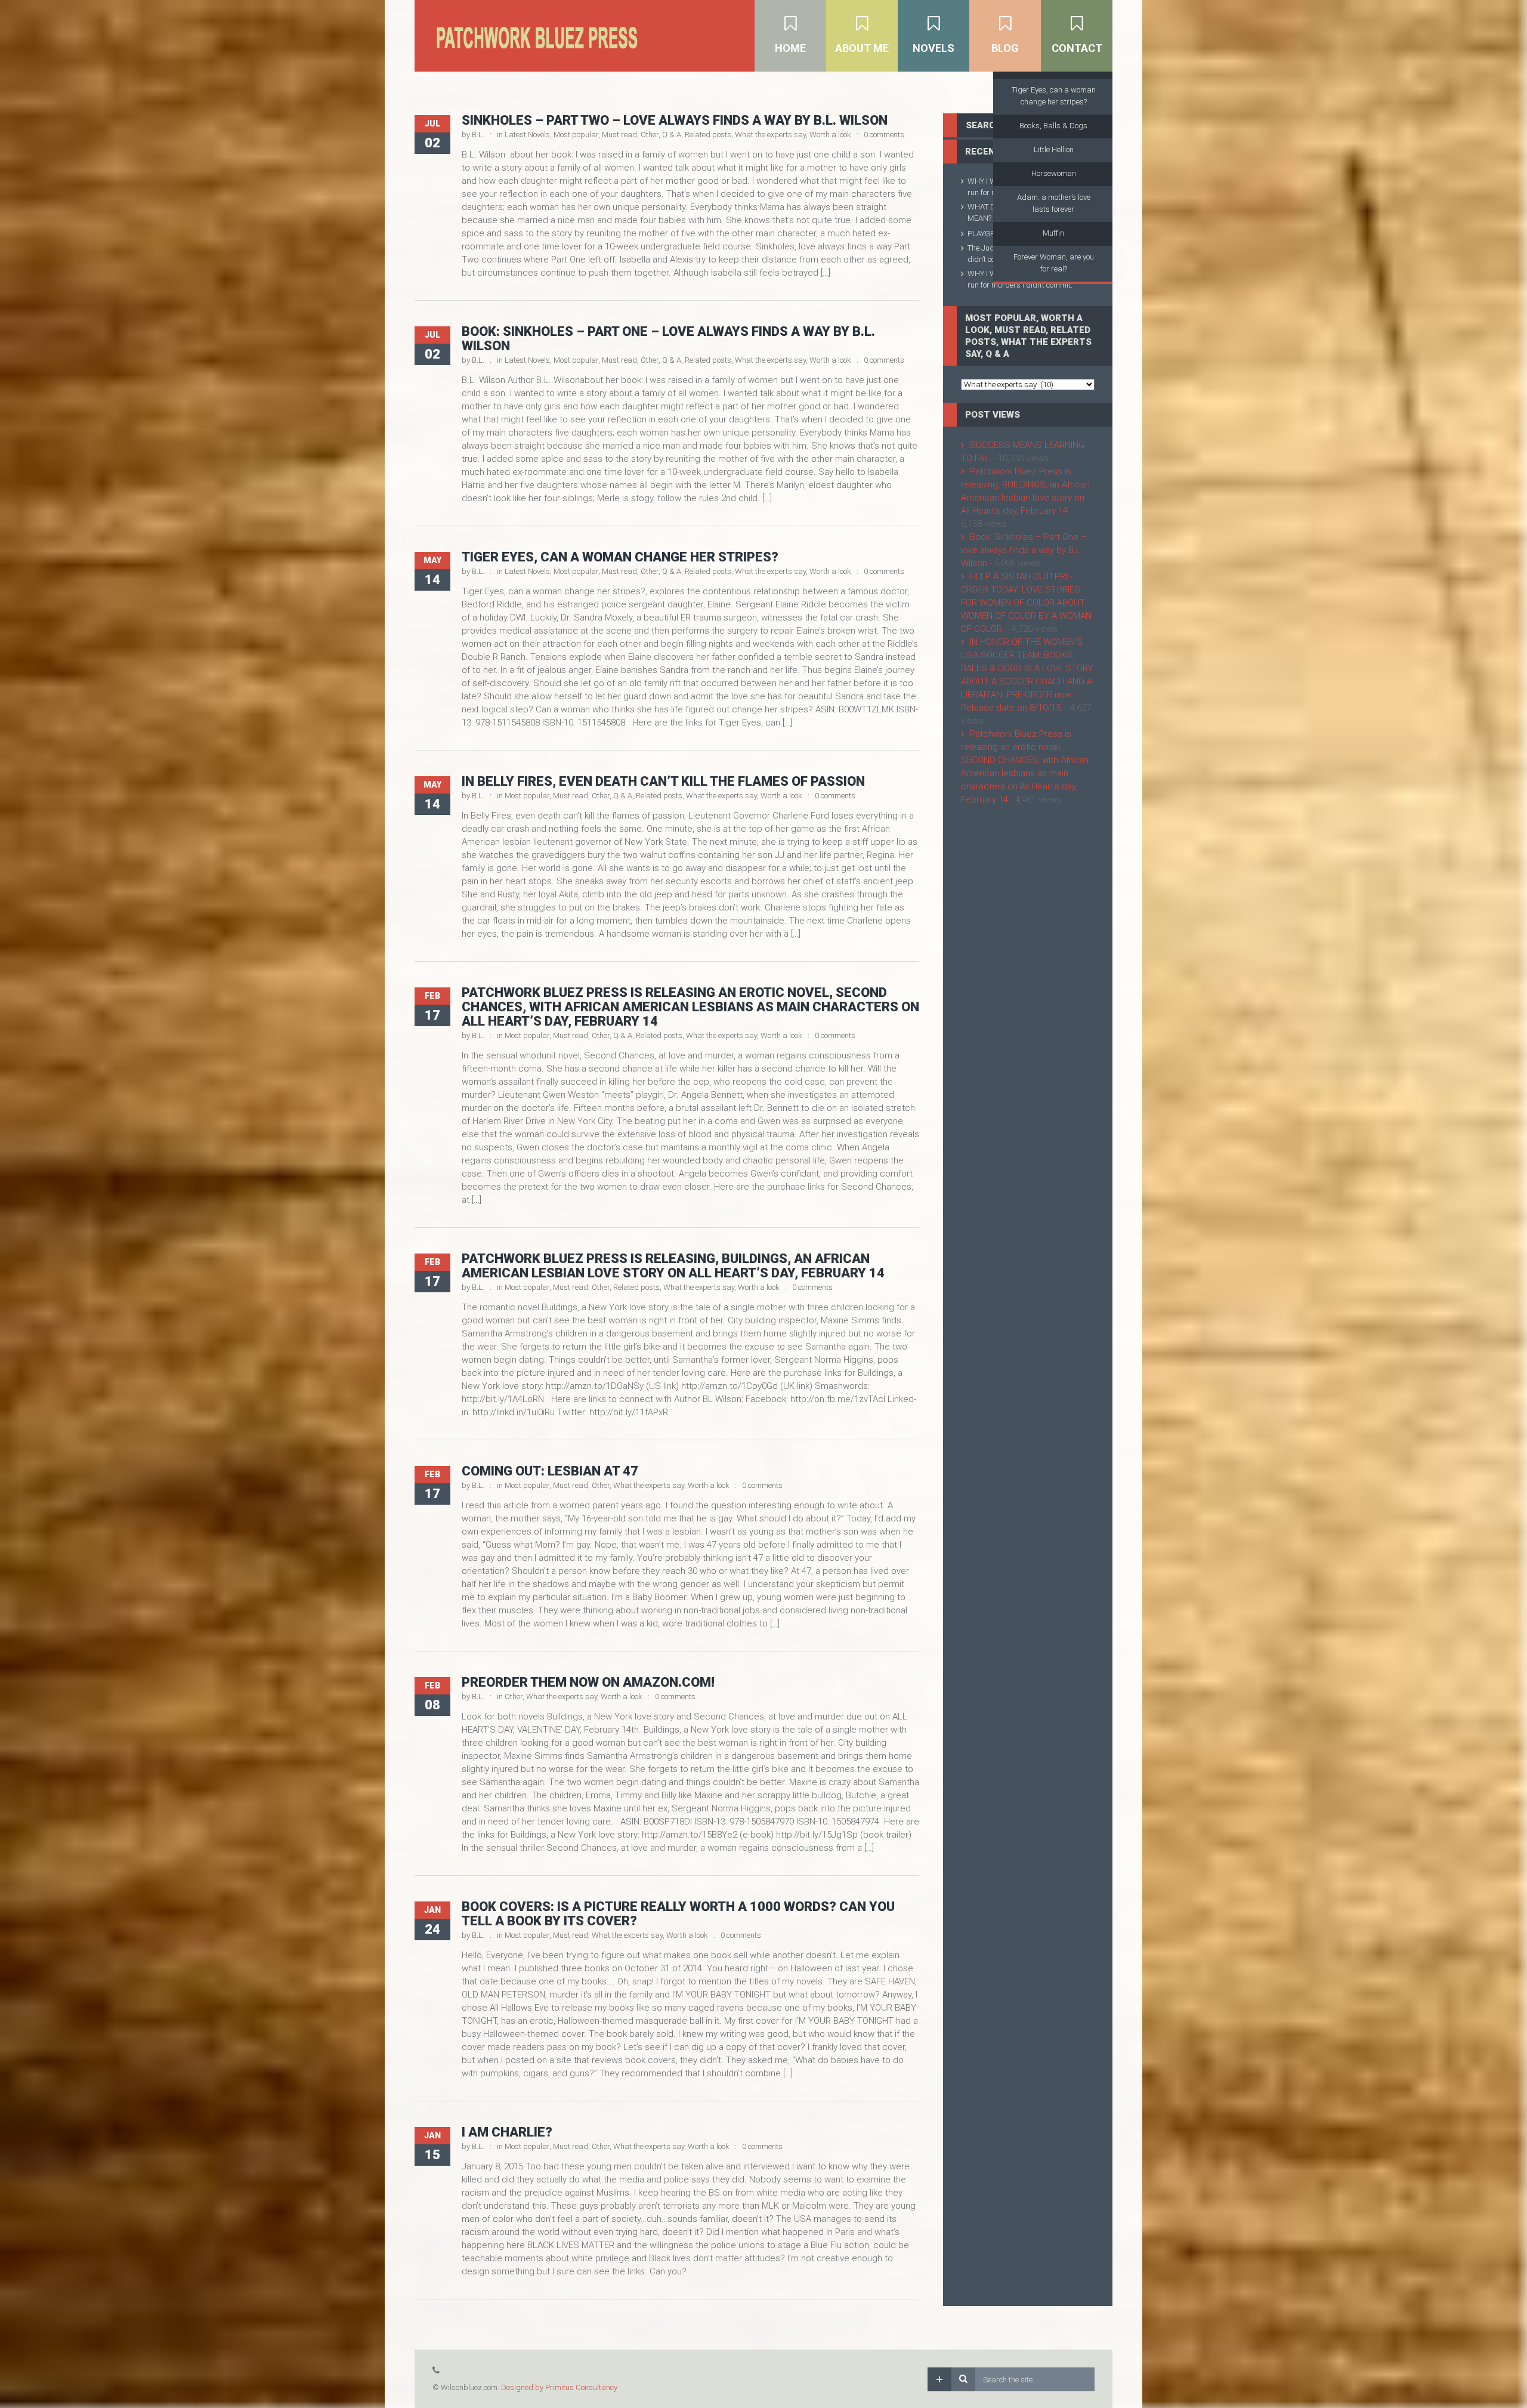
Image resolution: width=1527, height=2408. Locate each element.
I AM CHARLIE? (507, 2132)
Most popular (576, 135)
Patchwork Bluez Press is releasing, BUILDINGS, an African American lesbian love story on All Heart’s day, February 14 (673, 1266)
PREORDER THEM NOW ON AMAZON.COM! (588, 1682)
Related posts (708, 135)
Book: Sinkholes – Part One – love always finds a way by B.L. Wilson (668, 339)
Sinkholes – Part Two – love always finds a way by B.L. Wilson (675, 120)
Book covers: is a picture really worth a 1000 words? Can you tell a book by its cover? (678, 1914)
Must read (619, 135)
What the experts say (770, 135)
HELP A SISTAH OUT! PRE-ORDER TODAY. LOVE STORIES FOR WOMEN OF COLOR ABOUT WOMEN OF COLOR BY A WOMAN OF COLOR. (1026, 603)
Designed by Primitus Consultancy (559, 2387)
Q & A (672, 135)
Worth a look (830, 135)
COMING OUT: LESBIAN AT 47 (550, 1471)
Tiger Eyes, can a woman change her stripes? (620, 557)
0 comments (884, 135)
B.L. (478, 135)
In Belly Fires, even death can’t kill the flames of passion (663, 781)
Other (650, 135)
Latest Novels (527, 135)
